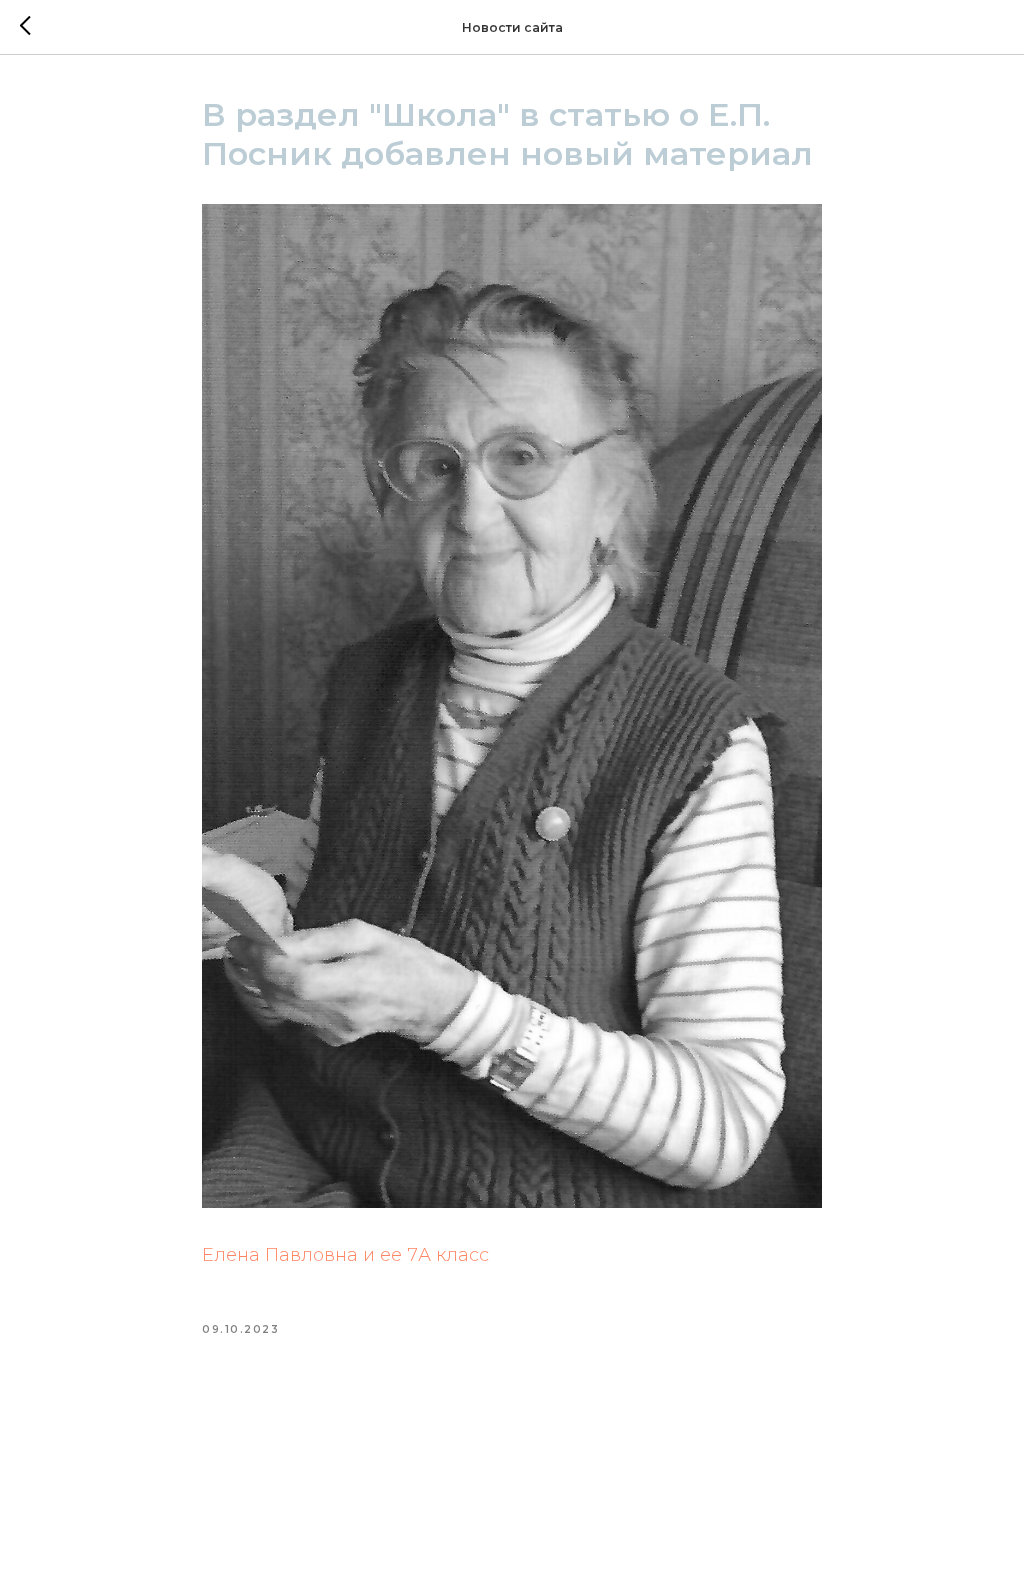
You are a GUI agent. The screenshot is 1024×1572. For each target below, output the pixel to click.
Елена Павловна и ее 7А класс (345, 1255)
